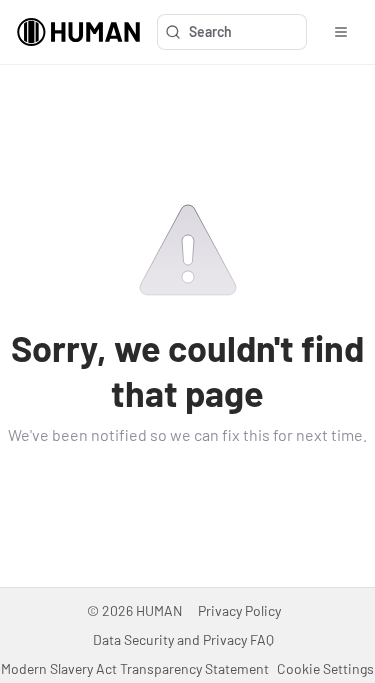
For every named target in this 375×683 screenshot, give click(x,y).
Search (210, 31)
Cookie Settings (325, 668)
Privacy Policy (239, 610)
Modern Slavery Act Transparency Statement (135, 668)
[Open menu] (341, 32)
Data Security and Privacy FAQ (183, 639)
